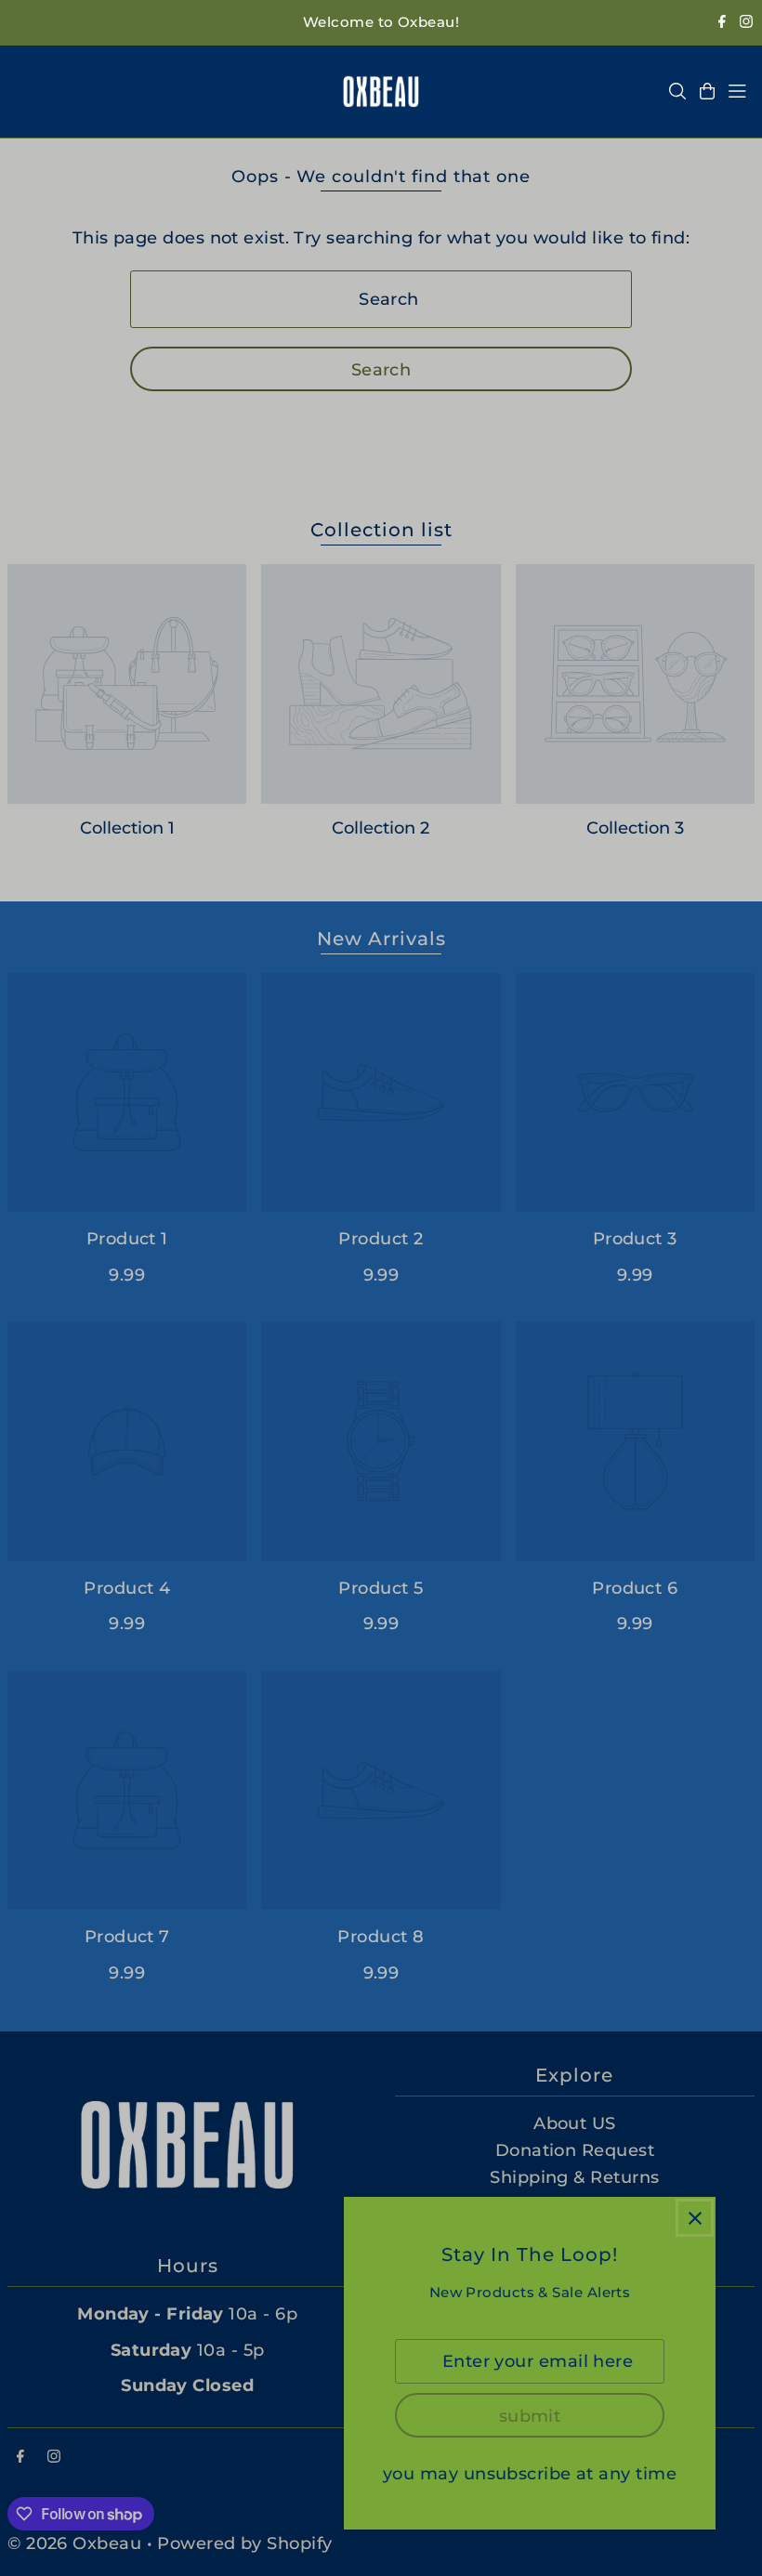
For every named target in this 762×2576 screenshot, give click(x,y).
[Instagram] (746, 23)
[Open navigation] (737, 91)
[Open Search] (677, 91)
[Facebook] (722, 23)
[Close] (695, 2218)
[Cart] (707, 91)
